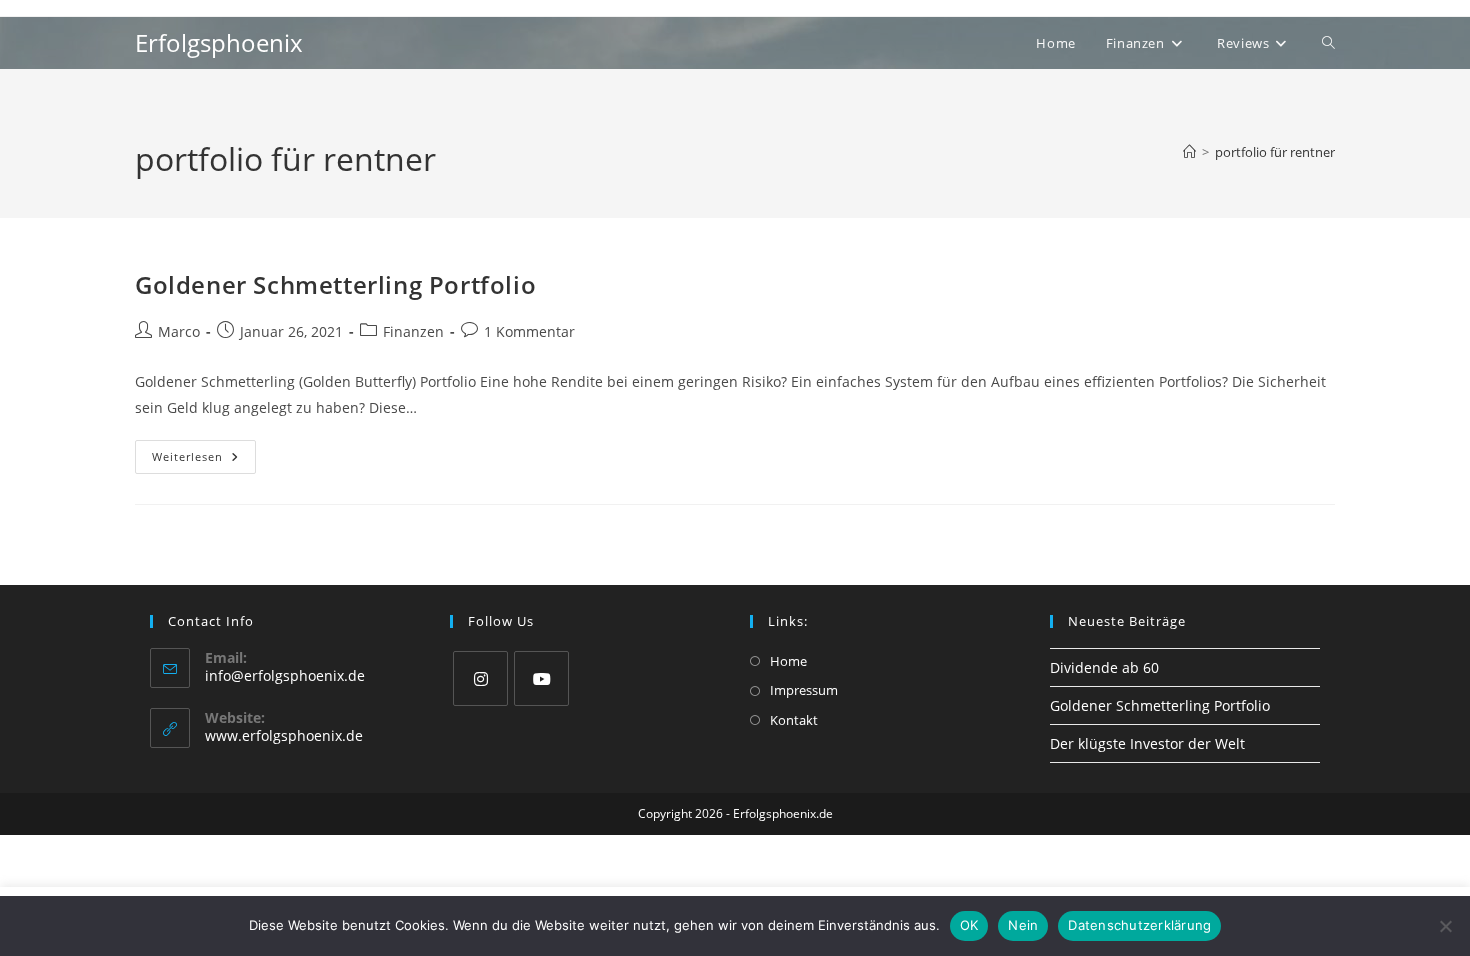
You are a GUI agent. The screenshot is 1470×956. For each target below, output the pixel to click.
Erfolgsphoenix (219, 42)
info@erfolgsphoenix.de (285, 675)
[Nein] (1445, 926)
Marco (179, 331)
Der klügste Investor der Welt (1147, 743)
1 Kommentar (529, 331)
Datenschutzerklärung (1139, 925)
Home (788, 661)
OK (969, 925)
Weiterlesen (204, 460)
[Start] (1189, 152)
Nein (1023, 925)
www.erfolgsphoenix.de (284, 735)
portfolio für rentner (1275, 152)
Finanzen (413, 331)
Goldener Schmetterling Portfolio (335, 284)
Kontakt (794, 720)
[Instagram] (480, 678)
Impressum (804, 690)
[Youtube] (541, 678)
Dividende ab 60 (1104, 667)
